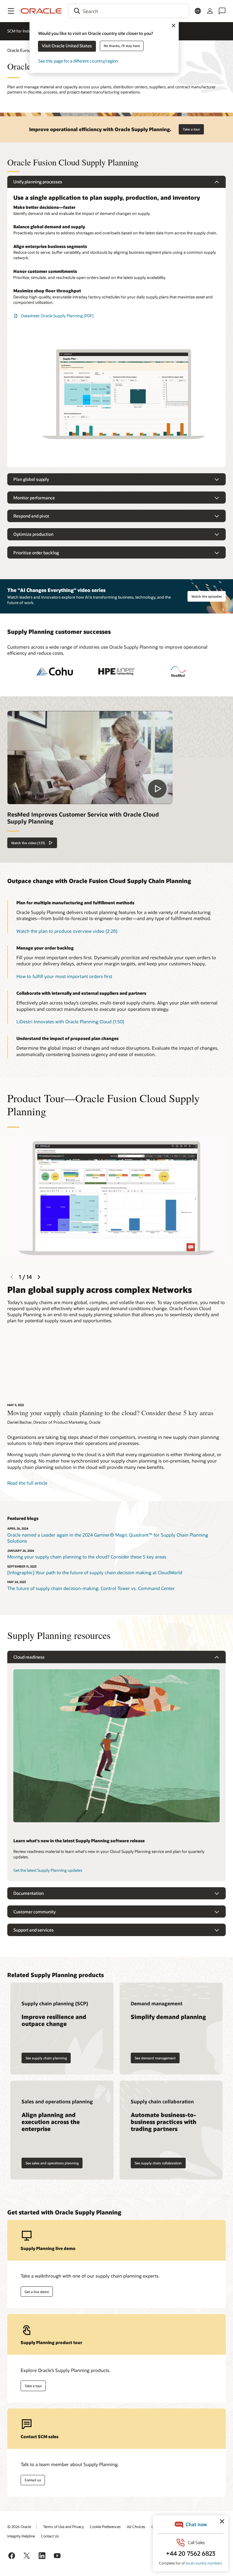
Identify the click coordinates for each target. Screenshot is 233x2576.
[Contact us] (222, 11)
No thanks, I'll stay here (122, 46)
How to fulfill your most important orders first (64, 976)
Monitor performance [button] (34, 498)
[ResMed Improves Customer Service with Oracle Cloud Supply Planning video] (90, 757)
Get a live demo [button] (37, 2292)
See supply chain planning (46, 2058)
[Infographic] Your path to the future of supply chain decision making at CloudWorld (95, 1572)
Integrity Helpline (21, 2536)
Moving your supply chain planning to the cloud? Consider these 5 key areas (87, 1557)
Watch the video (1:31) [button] (28, 843)
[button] (11, 11)
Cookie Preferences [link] (105, 2527)
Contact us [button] (33, 2480)
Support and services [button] (34, 1930)
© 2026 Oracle (19, 2527)
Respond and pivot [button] (31, 516)
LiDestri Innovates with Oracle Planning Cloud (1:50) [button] (70, 1021)
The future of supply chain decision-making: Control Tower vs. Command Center (91, 1588)
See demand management (155, 2058)
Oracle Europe (20, 50)
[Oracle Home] (41, 11)
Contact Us (50, 2536)
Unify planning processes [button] (38, 182)
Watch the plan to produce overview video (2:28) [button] (67, 931)
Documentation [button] (29, 1893)
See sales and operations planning (52, 2163)
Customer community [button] (34, 1912)
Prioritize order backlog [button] (36, 553)
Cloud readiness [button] (29, 1657)
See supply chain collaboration (158, 2163)
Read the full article (27, 1483)
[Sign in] (210, 11)
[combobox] (129, 11)
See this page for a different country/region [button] (78, 61)
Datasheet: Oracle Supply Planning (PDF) (57, 316)
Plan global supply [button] (31, 479)
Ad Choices (136, 2527)
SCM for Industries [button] (24, 31)
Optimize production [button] (33, 534)
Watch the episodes (207, 596)
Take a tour (191, 129)
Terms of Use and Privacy (63, 2527)
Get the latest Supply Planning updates (48, 1870)
